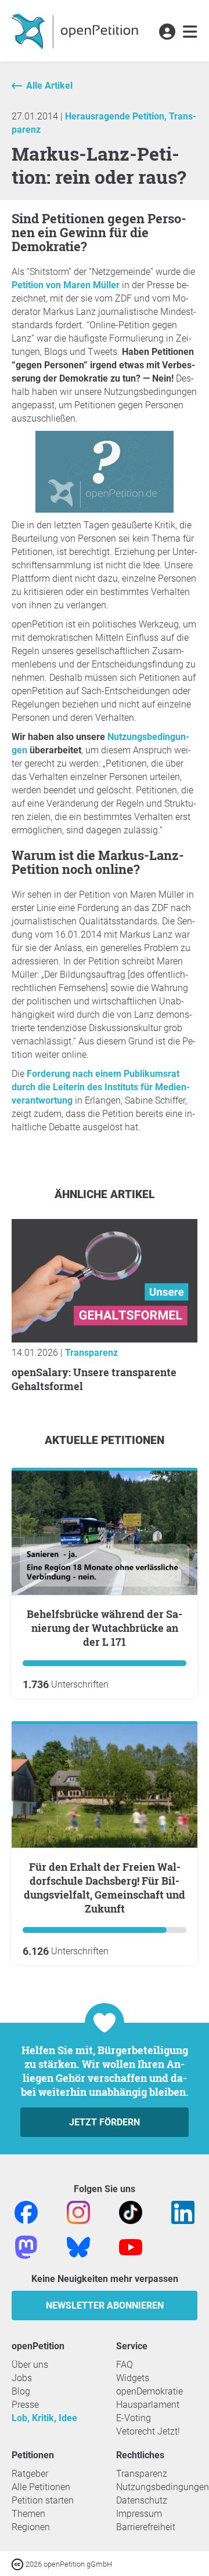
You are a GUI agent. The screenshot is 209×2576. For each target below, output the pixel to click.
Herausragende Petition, (117, 116)
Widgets (133, 2378)
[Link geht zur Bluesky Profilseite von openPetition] (78, 2246)
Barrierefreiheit (146, 2527)
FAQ (125, 2365)
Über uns (30, 2365)
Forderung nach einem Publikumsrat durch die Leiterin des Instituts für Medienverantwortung (101, 1087)
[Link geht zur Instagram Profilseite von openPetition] (78, 2212)
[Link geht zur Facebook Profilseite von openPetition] (26, 2212)
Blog (21, 2391)
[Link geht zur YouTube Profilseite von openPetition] (131, 2246)
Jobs (22, 2378)
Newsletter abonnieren (105, 2305)
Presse (25, 2405)
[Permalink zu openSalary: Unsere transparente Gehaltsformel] (105, 1339)
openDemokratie (149, 2391)
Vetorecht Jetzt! (148, 2431)
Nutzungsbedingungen (163, 2487)
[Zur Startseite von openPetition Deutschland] (76, 31)
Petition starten (43, 2500)
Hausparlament (148, 2405)
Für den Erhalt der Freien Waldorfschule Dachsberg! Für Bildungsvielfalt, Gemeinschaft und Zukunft (105, 1888)
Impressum (139, 2514)
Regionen (31, 2527)
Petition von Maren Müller (66, 285)
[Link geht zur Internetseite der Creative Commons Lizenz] (19, 2564)
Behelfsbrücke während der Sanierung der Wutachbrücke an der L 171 (105, 1628)
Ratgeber (30, 2474)
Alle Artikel (49, 86)
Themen (28, 2514)
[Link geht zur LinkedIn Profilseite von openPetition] (183, 2212)
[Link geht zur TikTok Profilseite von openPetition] (131, 2212)
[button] (167, 32)
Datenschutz (142, 2500)
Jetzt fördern (105, 2122)
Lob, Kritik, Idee (44, 2418)
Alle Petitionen (41, 2487)
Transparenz (91, 1353)
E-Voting (134, 2418)
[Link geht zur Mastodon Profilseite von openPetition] (26, 2246)
